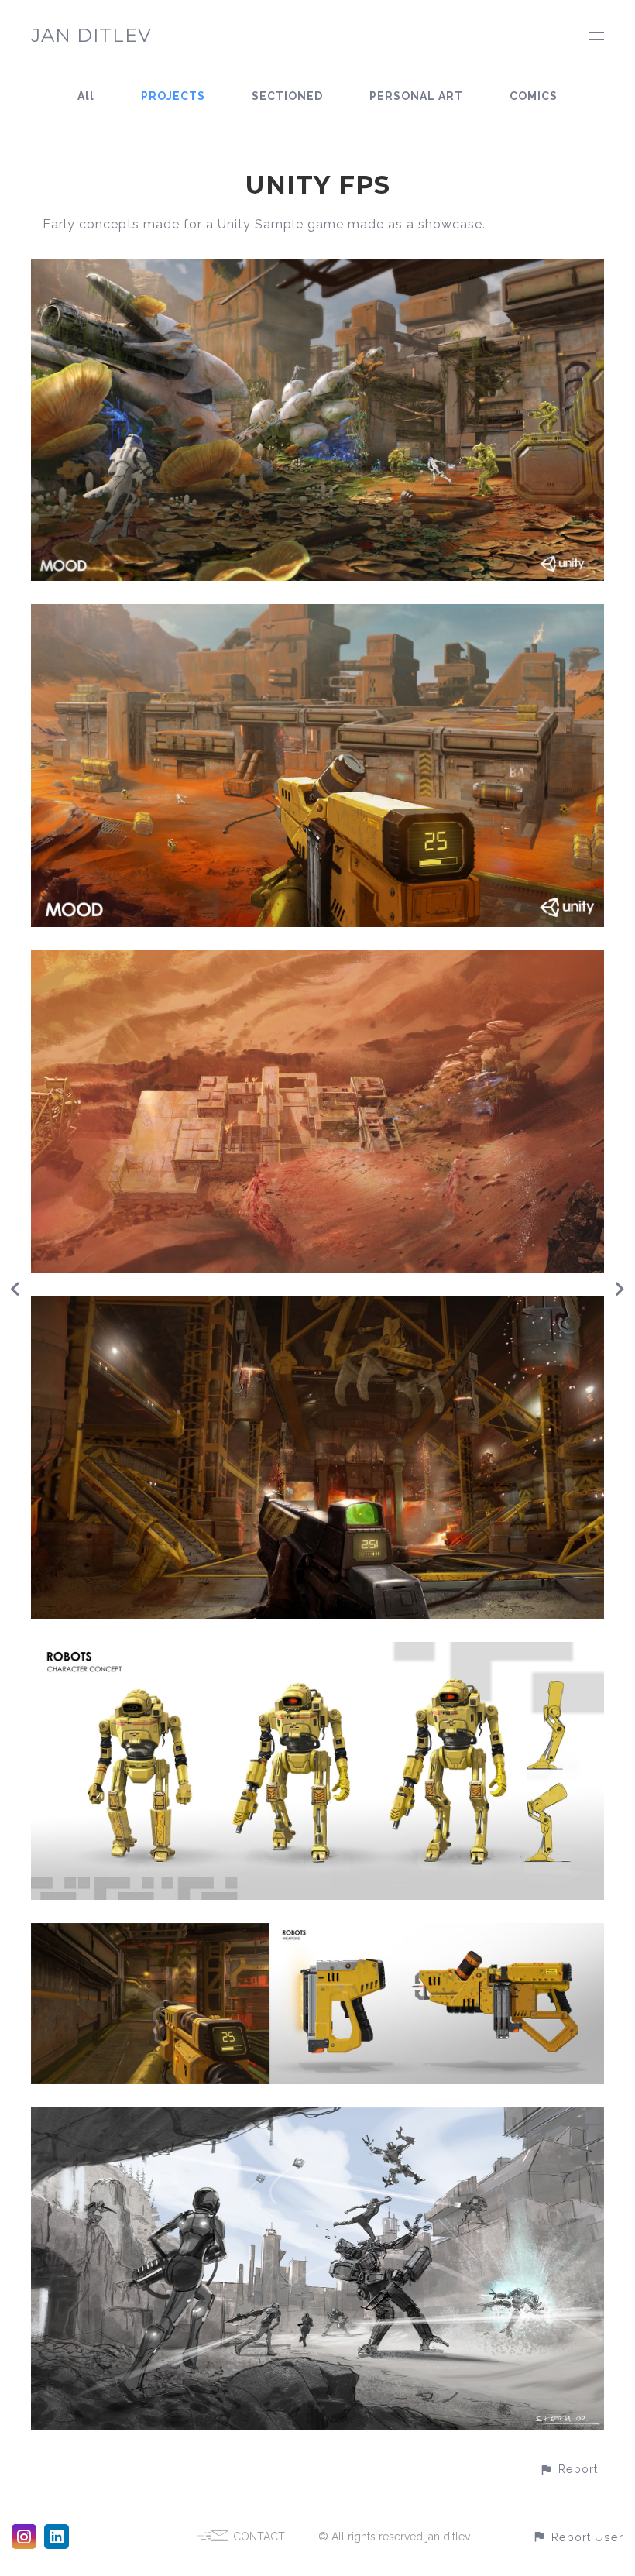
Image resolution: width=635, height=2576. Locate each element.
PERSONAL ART (416, 96)
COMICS (534, 96)
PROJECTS (173, 96)
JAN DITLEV (91, 35)
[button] (568, 2469)
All (86, 96)
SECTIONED (287, 96)
